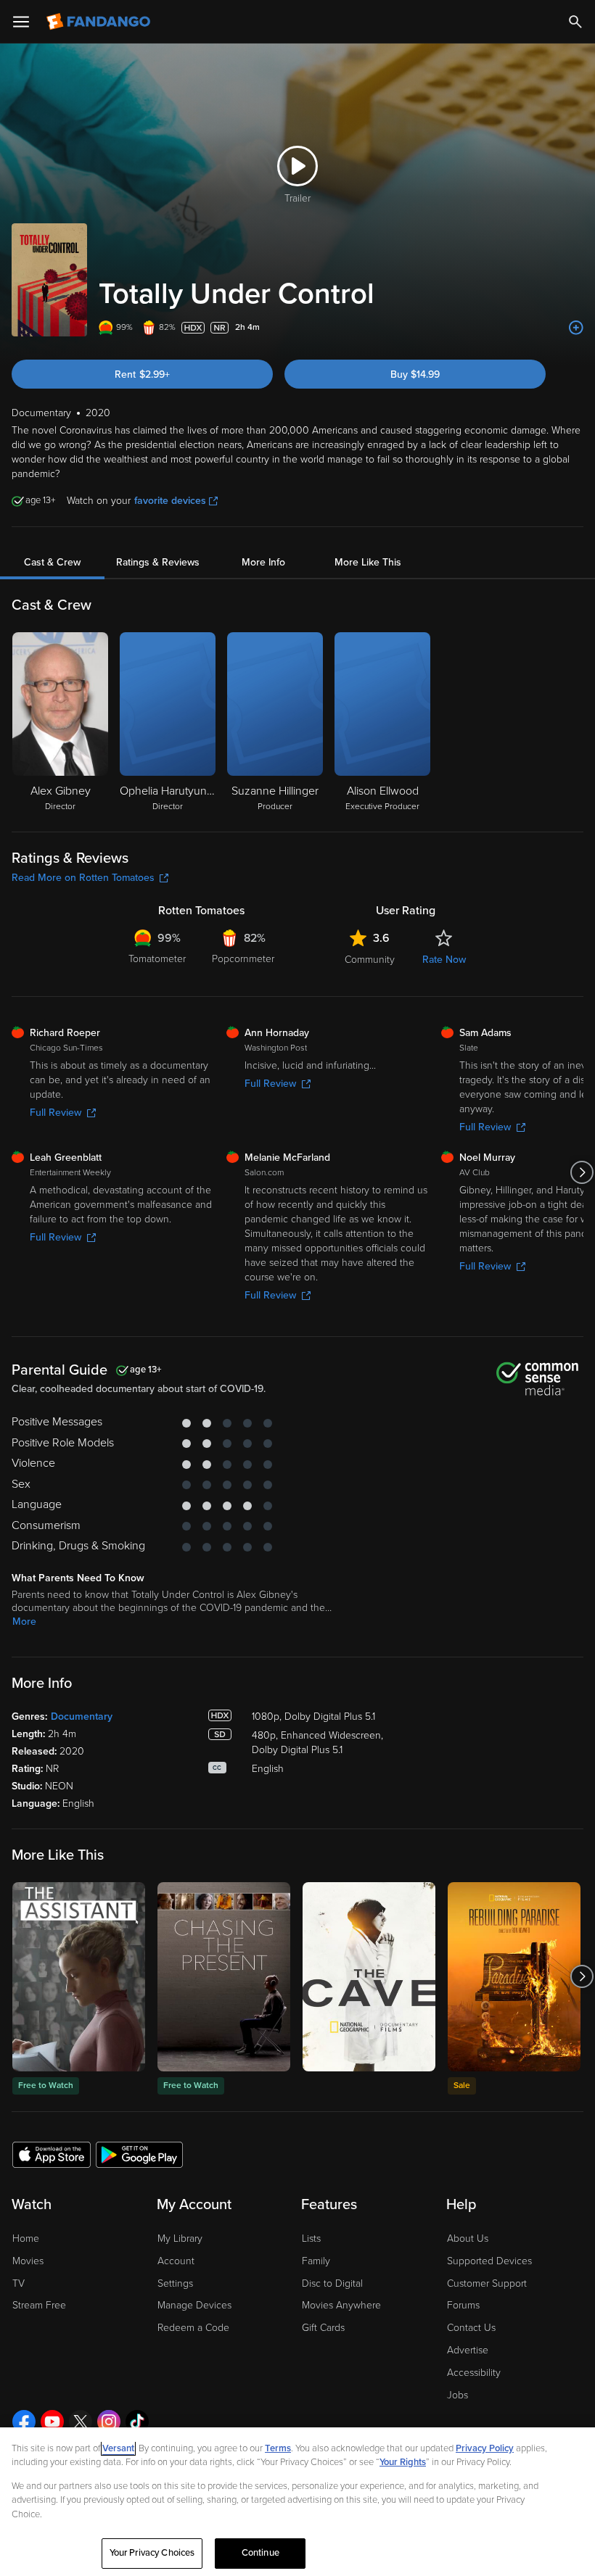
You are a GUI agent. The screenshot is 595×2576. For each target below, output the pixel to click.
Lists (311, 2239)
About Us (468, 2239)
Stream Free (39, 2305)
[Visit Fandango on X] (81, 2422)
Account (176, 2261)
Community (370, 960)
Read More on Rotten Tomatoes (83, 878)
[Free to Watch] (79, 1977)
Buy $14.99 (415, 374)
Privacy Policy (485, 2448)
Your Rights (403, 2462)
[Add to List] (576, 328)
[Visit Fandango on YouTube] (52, 2422)
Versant (118, 2448)
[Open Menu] (21, 22)
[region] (297, 2502)
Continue (260, 2553)
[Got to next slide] (582, 1172)
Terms (278, 2448)
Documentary (82, 1716)
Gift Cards (323, 2328)
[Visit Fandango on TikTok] (137, 2422)
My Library (180, 2239)
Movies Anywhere (341, 2305)
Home (26, 2239)
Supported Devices (489, 2261)
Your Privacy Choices (152, 2553)
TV (19, 2283)
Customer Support (487, 2283)
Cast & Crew (52, 562)
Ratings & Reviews (158, 562)
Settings (175, 2283)
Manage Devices (194, 2305)
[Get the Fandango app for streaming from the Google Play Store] (139, 2154)
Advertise (468, 2350)
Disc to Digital (332, 2283)
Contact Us (471, 2328)
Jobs (457, 2395)
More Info (263, 562)
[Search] (575, 22)
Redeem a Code (193, 2328)
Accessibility (474, 2373)
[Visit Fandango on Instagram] (109, 2422)
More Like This (368, 562)
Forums (463, 2305)
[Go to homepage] (100, 22)
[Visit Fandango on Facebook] (24, 2422)
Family (316, 2261)
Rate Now (444, 960)
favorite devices (170, 501)
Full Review (56, 1113)
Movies (28, 2261)
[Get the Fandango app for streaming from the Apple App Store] (52, 2154)
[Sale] (514, 1977)
